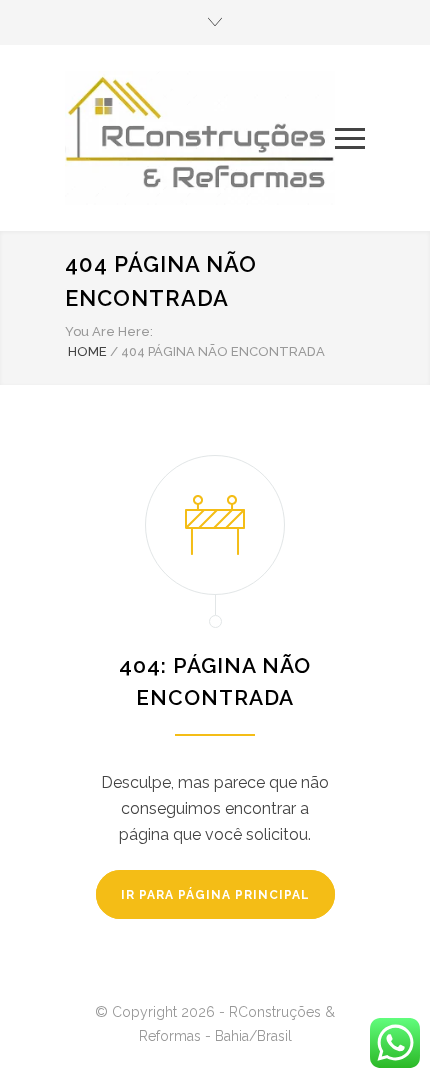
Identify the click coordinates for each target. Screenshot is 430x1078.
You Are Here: (109, 331)
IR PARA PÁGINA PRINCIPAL (215, 895)
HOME (87, 351)
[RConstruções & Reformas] (200, 138)
